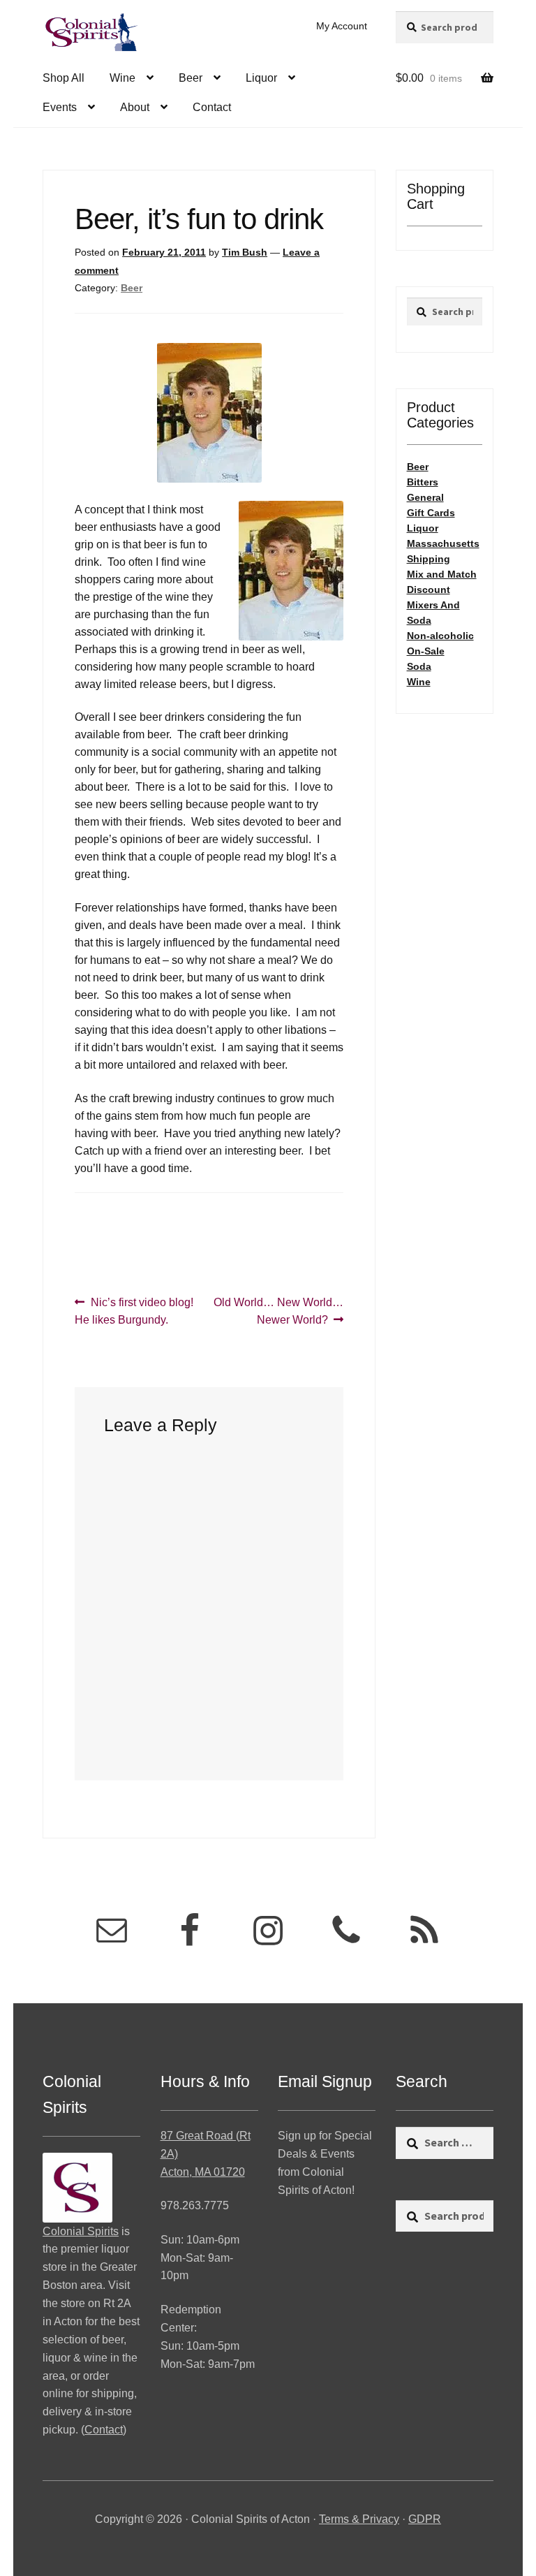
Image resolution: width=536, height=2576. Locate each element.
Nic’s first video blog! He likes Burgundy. (134, 1311)
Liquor (261, 78)
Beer (191, 78)
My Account (342, 26)
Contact (212, 107)
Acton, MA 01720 (203, 2172)
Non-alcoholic (440, 636)
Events (60, 107)
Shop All (64, 78)
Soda (419, 666)
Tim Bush (245, 252)
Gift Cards (431, 513)
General (425, 497)
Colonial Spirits (81, 2231)
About (135, 107)
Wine (122, 78)
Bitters (423, 482)
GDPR (425, 2519)
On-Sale (426, 651)
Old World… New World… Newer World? (278, 1311)
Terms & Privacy (359, 2519)
